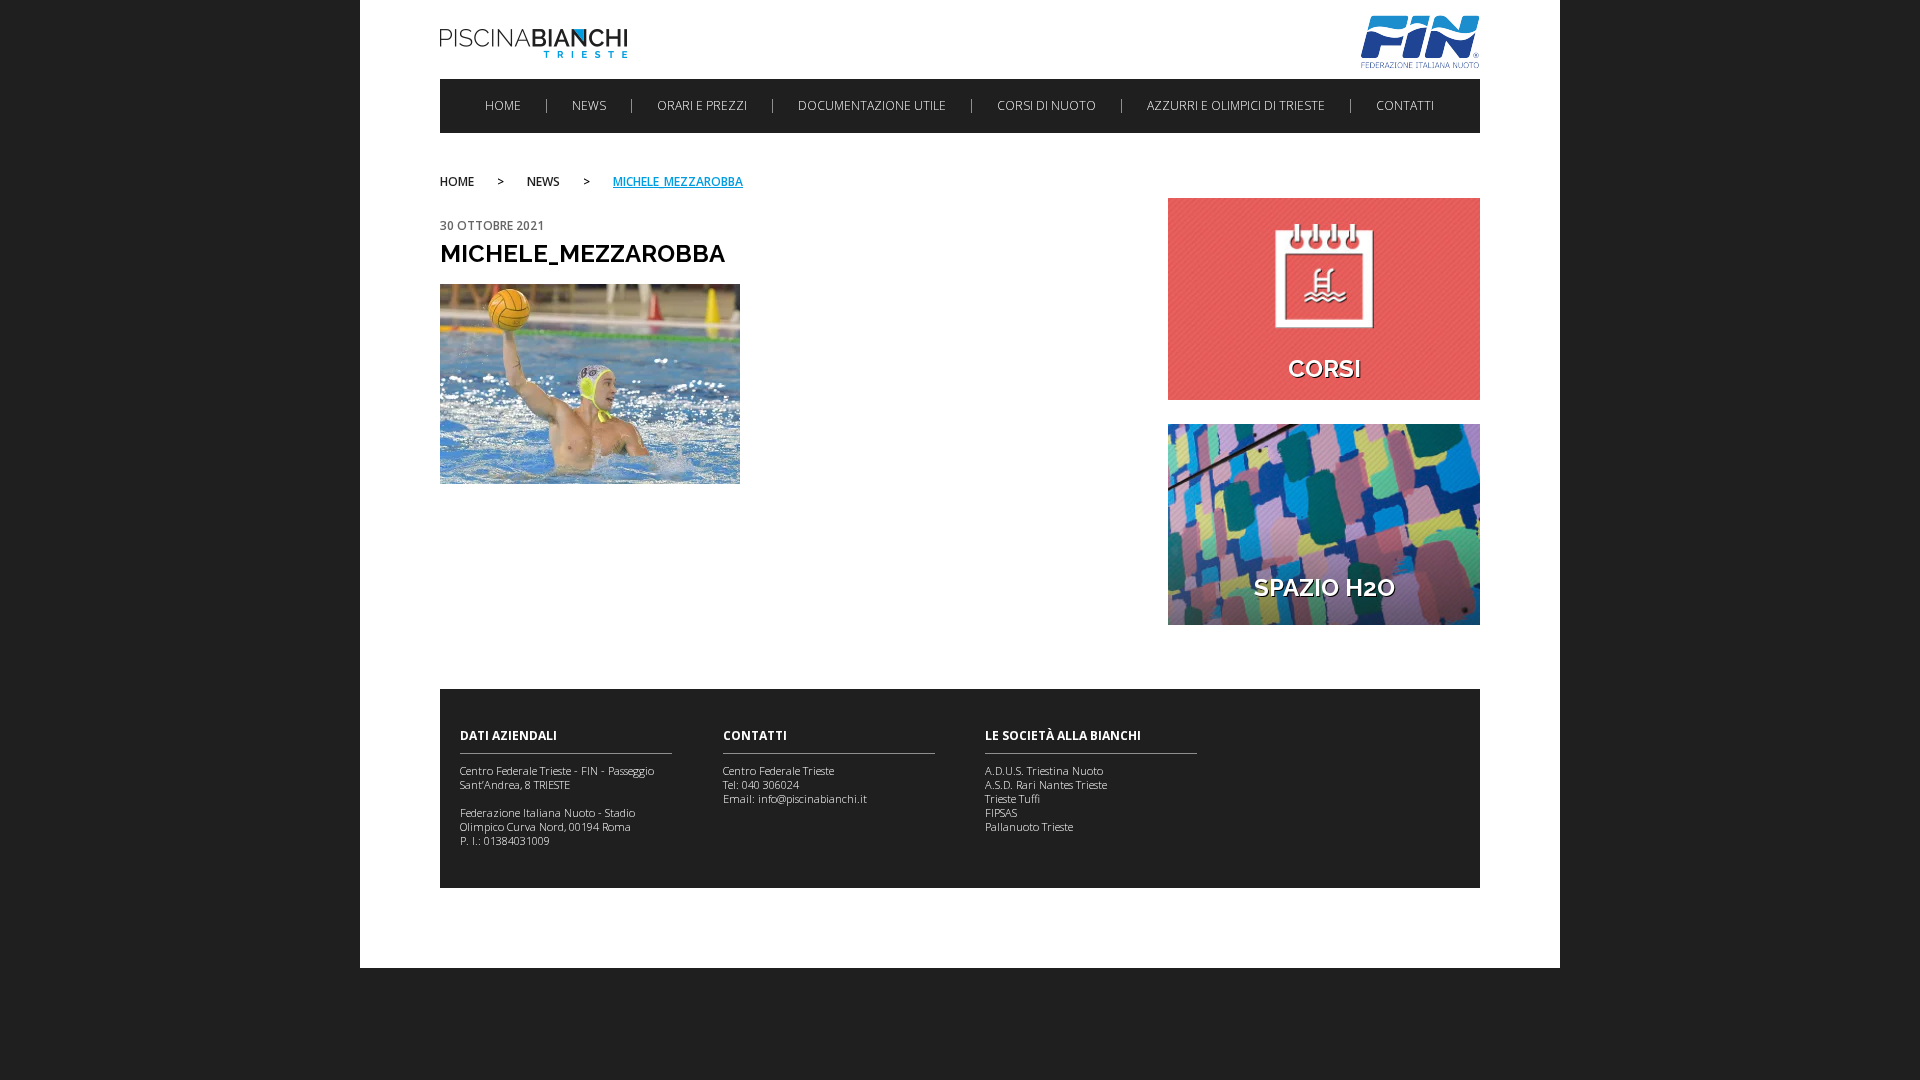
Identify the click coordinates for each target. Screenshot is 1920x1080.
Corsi (1324, 368)
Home (503, 106)
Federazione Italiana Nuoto (1420, 42)
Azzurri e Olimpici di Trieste (1236, 106)
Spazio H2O (1324, 587)
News (589, 106)
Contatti (1405, 106)
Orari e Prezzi (702, 106)
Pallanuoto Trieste (1029, 826)
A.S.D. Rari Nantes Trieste (1046, 784)
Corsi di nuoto (1046, 106)
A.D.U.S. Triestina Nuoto (1044, 770)
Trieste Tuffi (1012, 798)
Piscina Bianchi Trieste (533, 43)
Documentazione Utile (872, 106)
